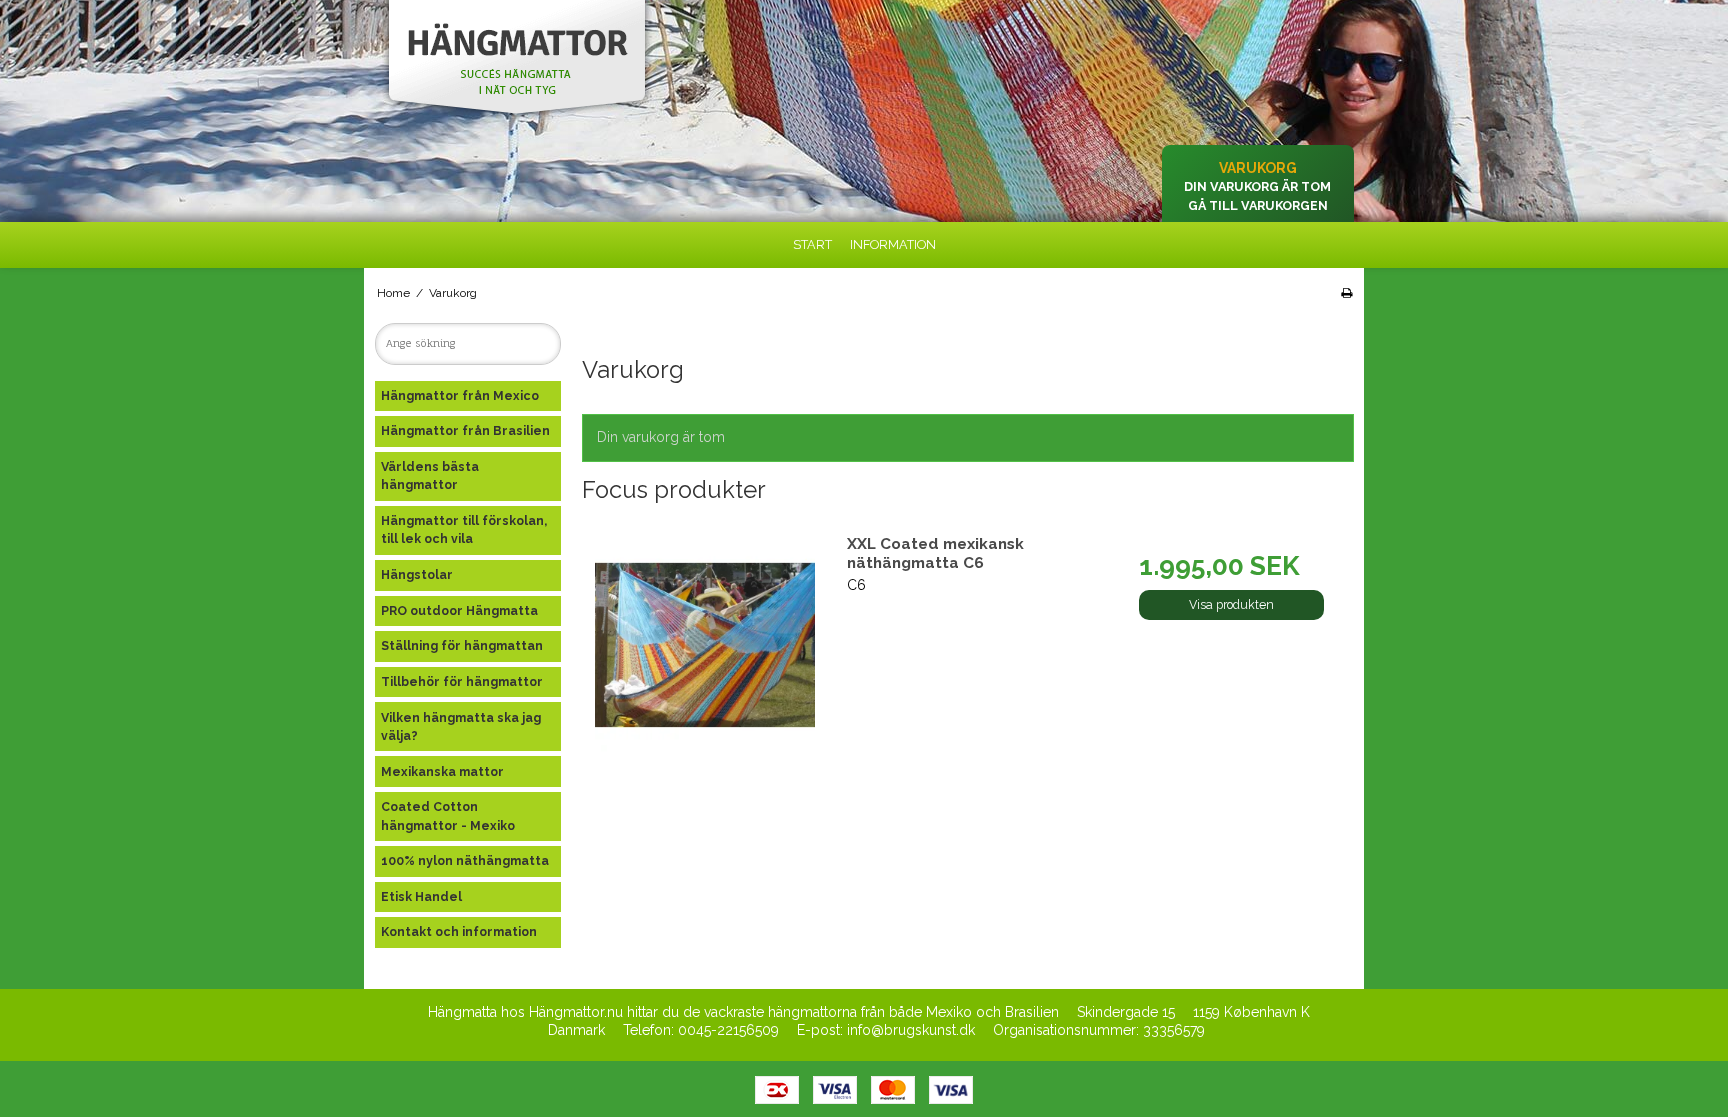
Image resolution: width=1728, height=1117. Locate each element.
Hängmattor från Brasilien (465, 430)
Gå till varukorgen (1258, 205)
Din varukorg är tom (1257, 186)
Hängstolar (417, 574)
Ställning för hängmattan (462, 645)
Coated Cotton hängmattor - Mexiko (448, 815)
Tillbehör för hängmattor (462, 681)
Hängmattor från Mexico (460, 395)
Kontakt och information (459, 931)
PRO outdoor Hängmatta (459, 610)
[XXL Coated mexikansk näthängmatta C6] (705, 645)
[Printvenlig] (1346, 293)
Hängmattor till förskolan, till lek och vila (464, 529)
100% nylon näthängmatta (465, 860)
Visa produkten (1231, 604)
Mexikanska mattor (442, 771)
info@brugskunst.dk (911, 1030)
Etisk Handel (421, 896)
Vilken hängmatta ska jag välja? (461, 726)
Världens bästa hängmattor (430, 475)
